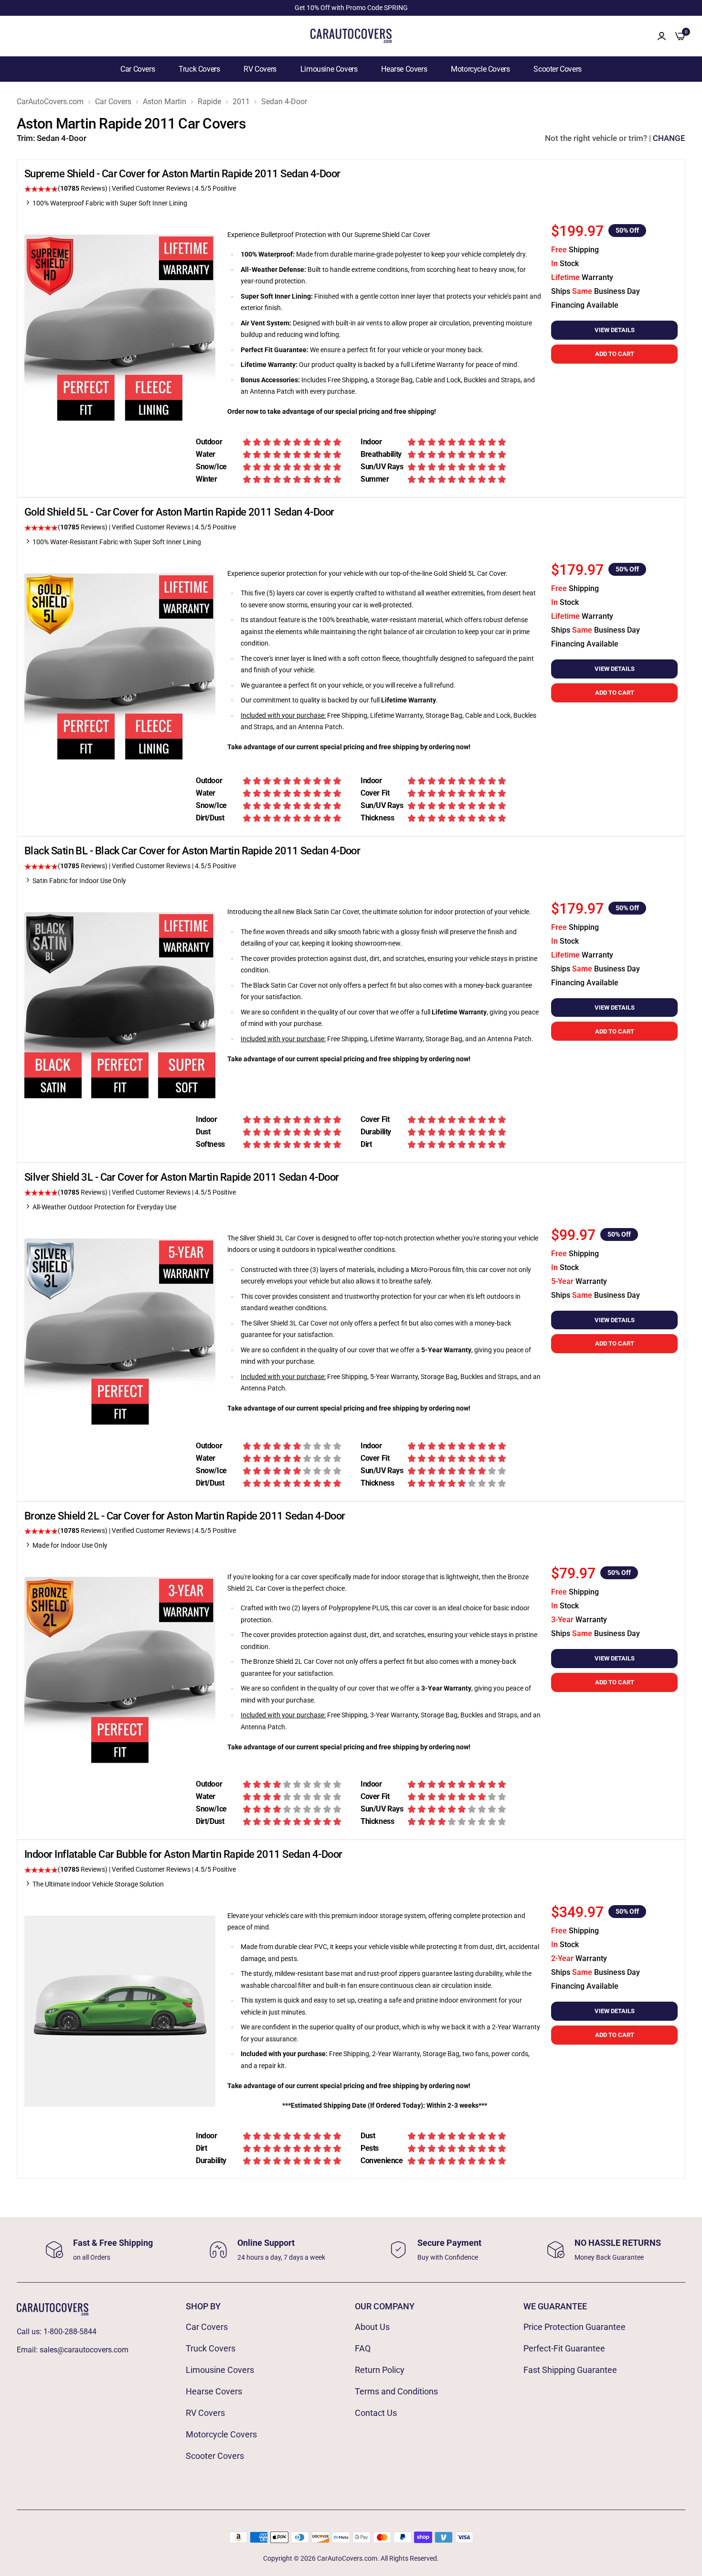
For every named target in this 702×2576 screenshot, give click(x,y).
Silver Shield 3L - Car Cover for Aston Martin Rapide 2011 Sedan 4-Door (182, 1177)
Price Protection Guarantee (574, 2327)
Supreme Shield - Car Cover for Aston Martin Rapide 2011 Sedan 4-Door (182, 174)
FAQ (363, 2348)
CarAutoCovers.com (50, 102)
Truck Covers (199, 69)
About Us (372, 2327)
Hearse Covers (404, 69)
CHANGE (669, 138)
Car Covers (138, 69)
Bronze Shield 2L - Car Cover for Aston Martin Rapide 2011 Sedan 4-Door (185, 1516)
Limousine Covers (329, 69)
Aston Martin (165, 102)
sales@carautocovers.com (84, 2350)
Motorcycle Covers (480, 69)
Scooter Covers (557, 69)
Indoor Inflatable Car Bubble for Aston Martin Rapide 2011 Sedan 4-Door (183, 1854)
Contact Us (376, 2413)
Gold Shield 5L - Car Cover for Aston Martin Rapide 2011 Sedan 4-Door (179, 512)
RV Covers (260, 69)
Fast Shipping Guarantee (570, 2370)
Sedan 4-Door (284, 102)
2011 (241, 102)
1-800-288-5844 (70, 2332)
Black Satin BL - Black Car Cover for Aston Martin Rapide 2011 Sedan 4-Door (192, 851)
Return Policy (380, 2370)
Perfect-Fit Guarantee (564, 2348)
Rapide (209, 102)
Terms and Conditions (396, 2391)
